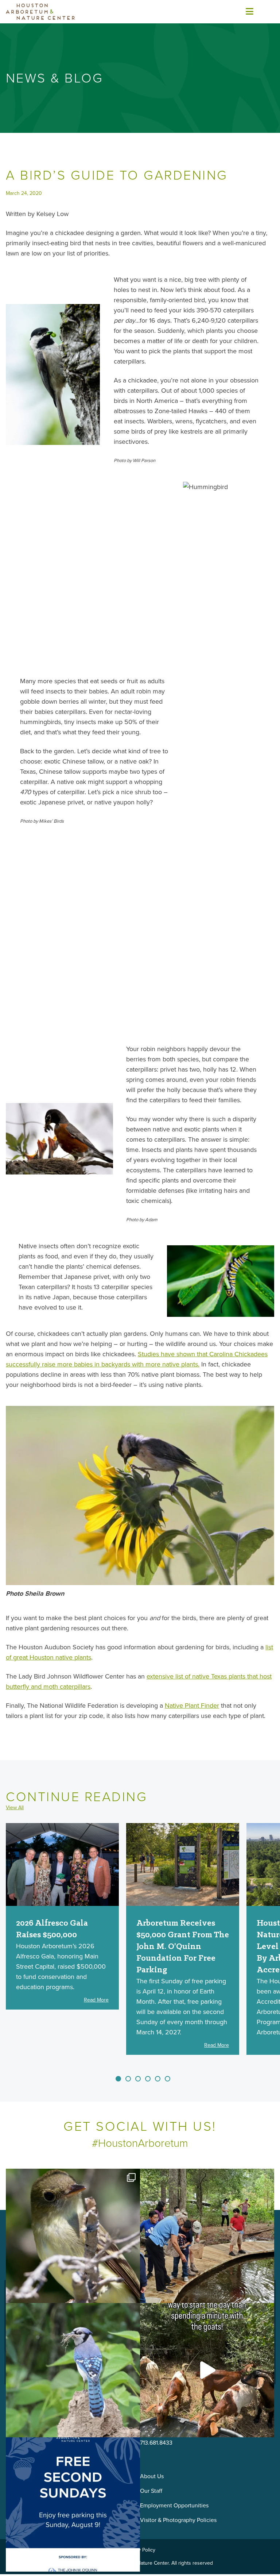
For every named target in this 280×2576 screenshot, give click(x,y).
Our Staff (151, 2491)
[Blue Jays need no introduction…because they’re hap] (73, 2370)
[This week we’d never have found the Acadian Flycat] (73, 2236)
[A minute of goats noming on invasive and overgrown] (207, 2370)
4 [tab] (148, 2079)
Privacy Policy (140, 2550)
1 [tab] (118, 2079)
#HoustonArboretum (140, 2143)
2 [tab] (128, 2079)
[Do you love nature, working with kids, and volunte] (207, 2236)
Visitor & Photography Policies (178, 2520)
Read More (96, 2000)
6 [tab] (168, 2079)
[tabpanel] (62, 1916)
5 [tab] (158, 2079)
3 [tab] (138, 2079)
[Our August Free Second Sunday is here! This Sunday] (73, 2504)
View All (15, 1808)
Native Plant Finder (192, 1706)
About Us (152, 2476)
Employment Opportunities (174, 2505)
